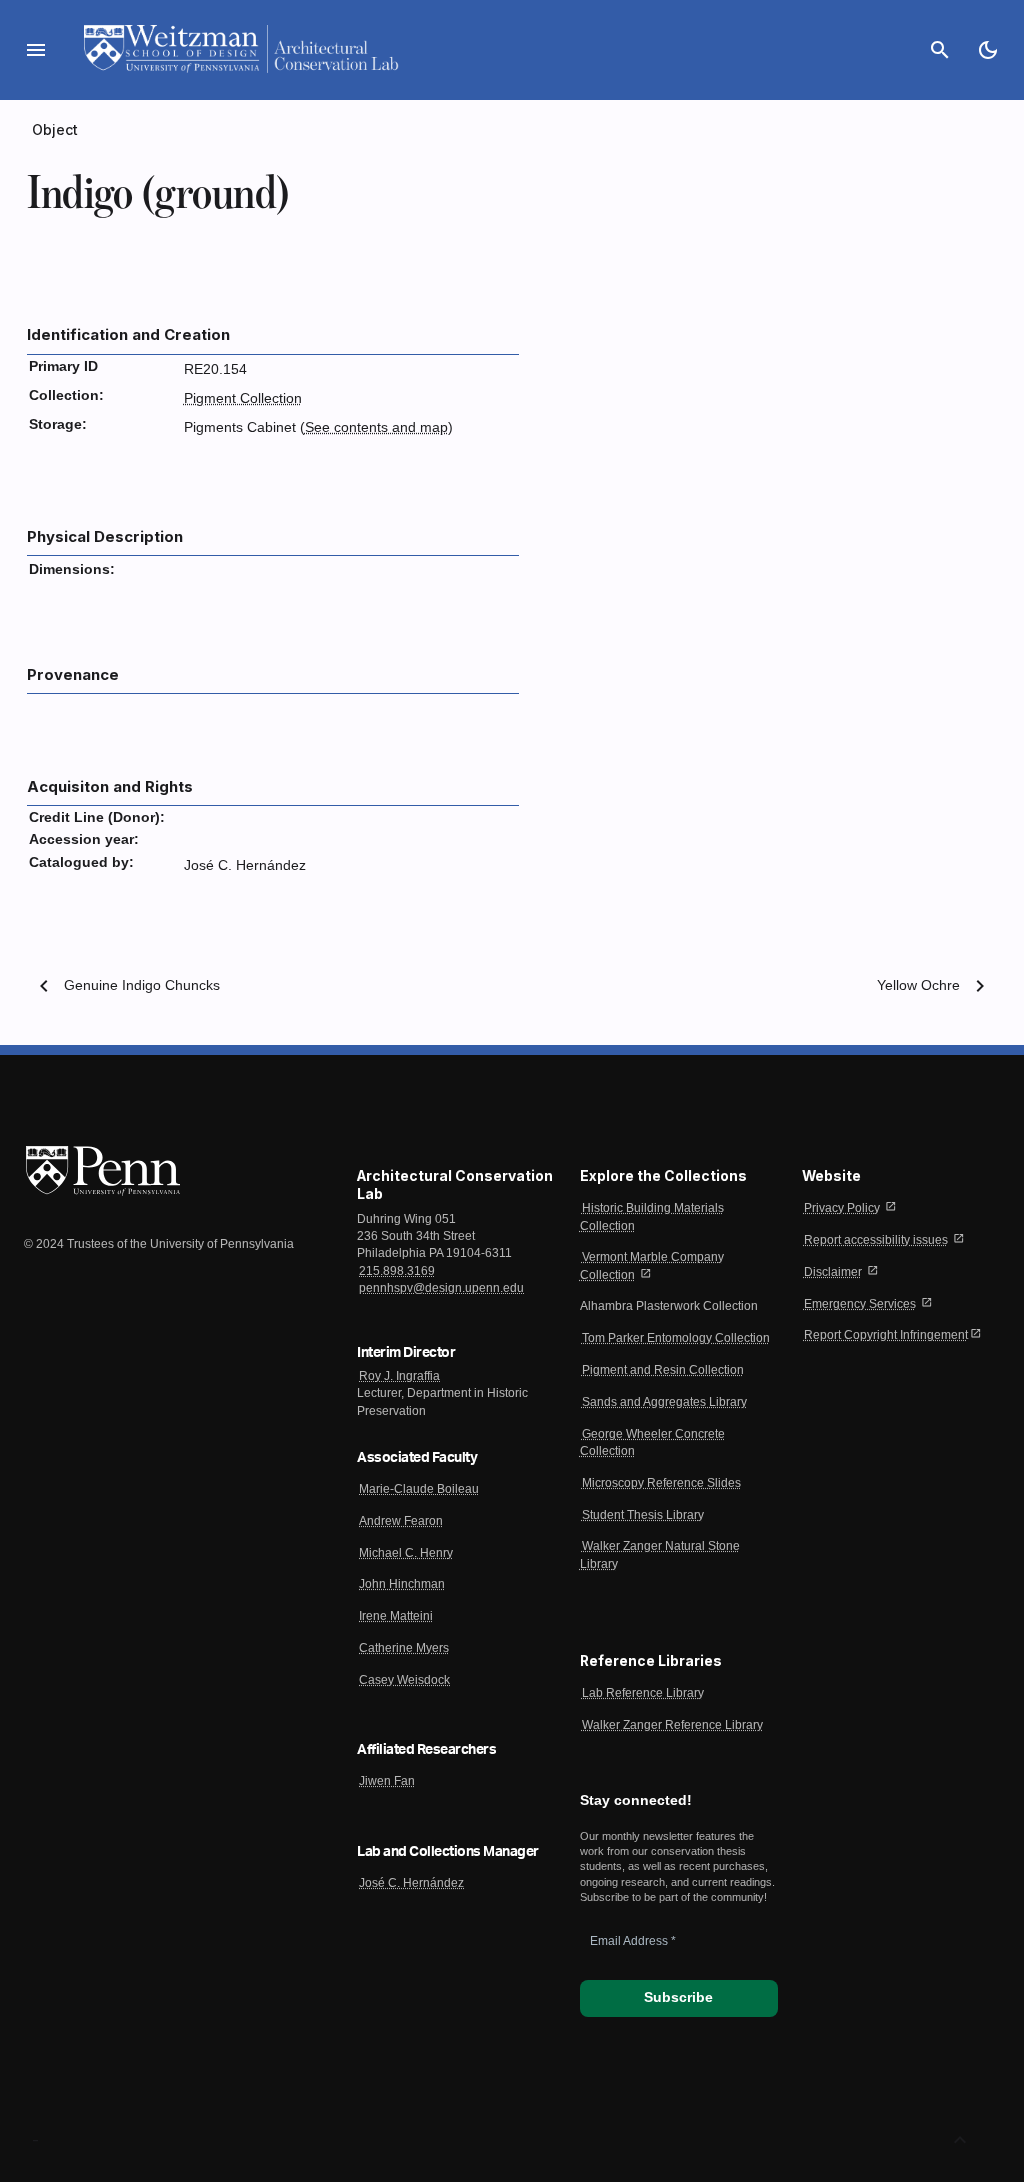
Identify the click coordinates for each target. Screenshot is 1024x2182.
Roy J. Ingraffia (399, 1376)
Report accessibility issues (876, 1240)
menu (36, 50)
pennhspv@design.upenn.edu (441, 1288)
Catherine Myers (404, 1648)
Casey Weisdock (404, 1680)
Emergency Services (860, 1304)
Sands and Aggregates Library (664, 1402)
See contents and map (376, 427)
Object (55, 129)
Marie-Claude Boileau (419, 1489)
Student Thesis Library (643, 1515)
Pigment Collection (243, 398)
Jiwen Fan (387, 1781)
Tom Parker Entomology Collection (676, 1338)
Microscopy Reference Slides (661, 1483)
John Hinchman (402, 1584)
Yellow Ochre (918, 985)
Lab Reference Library (643, 1693)
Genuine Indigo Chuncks (142, 985)
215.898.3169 (397, 1271)
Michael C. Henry (406, 1553)
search (940, 50)
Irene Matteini (396, 1616)
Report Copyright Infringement (886, 1335)
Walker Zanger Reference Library (672, 1725)
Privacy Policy (842, 1208)
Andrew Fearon (401, 1521)
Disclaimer (833, 1272)
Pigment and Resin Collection (663, 1370)
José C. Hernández (411, 1883)
